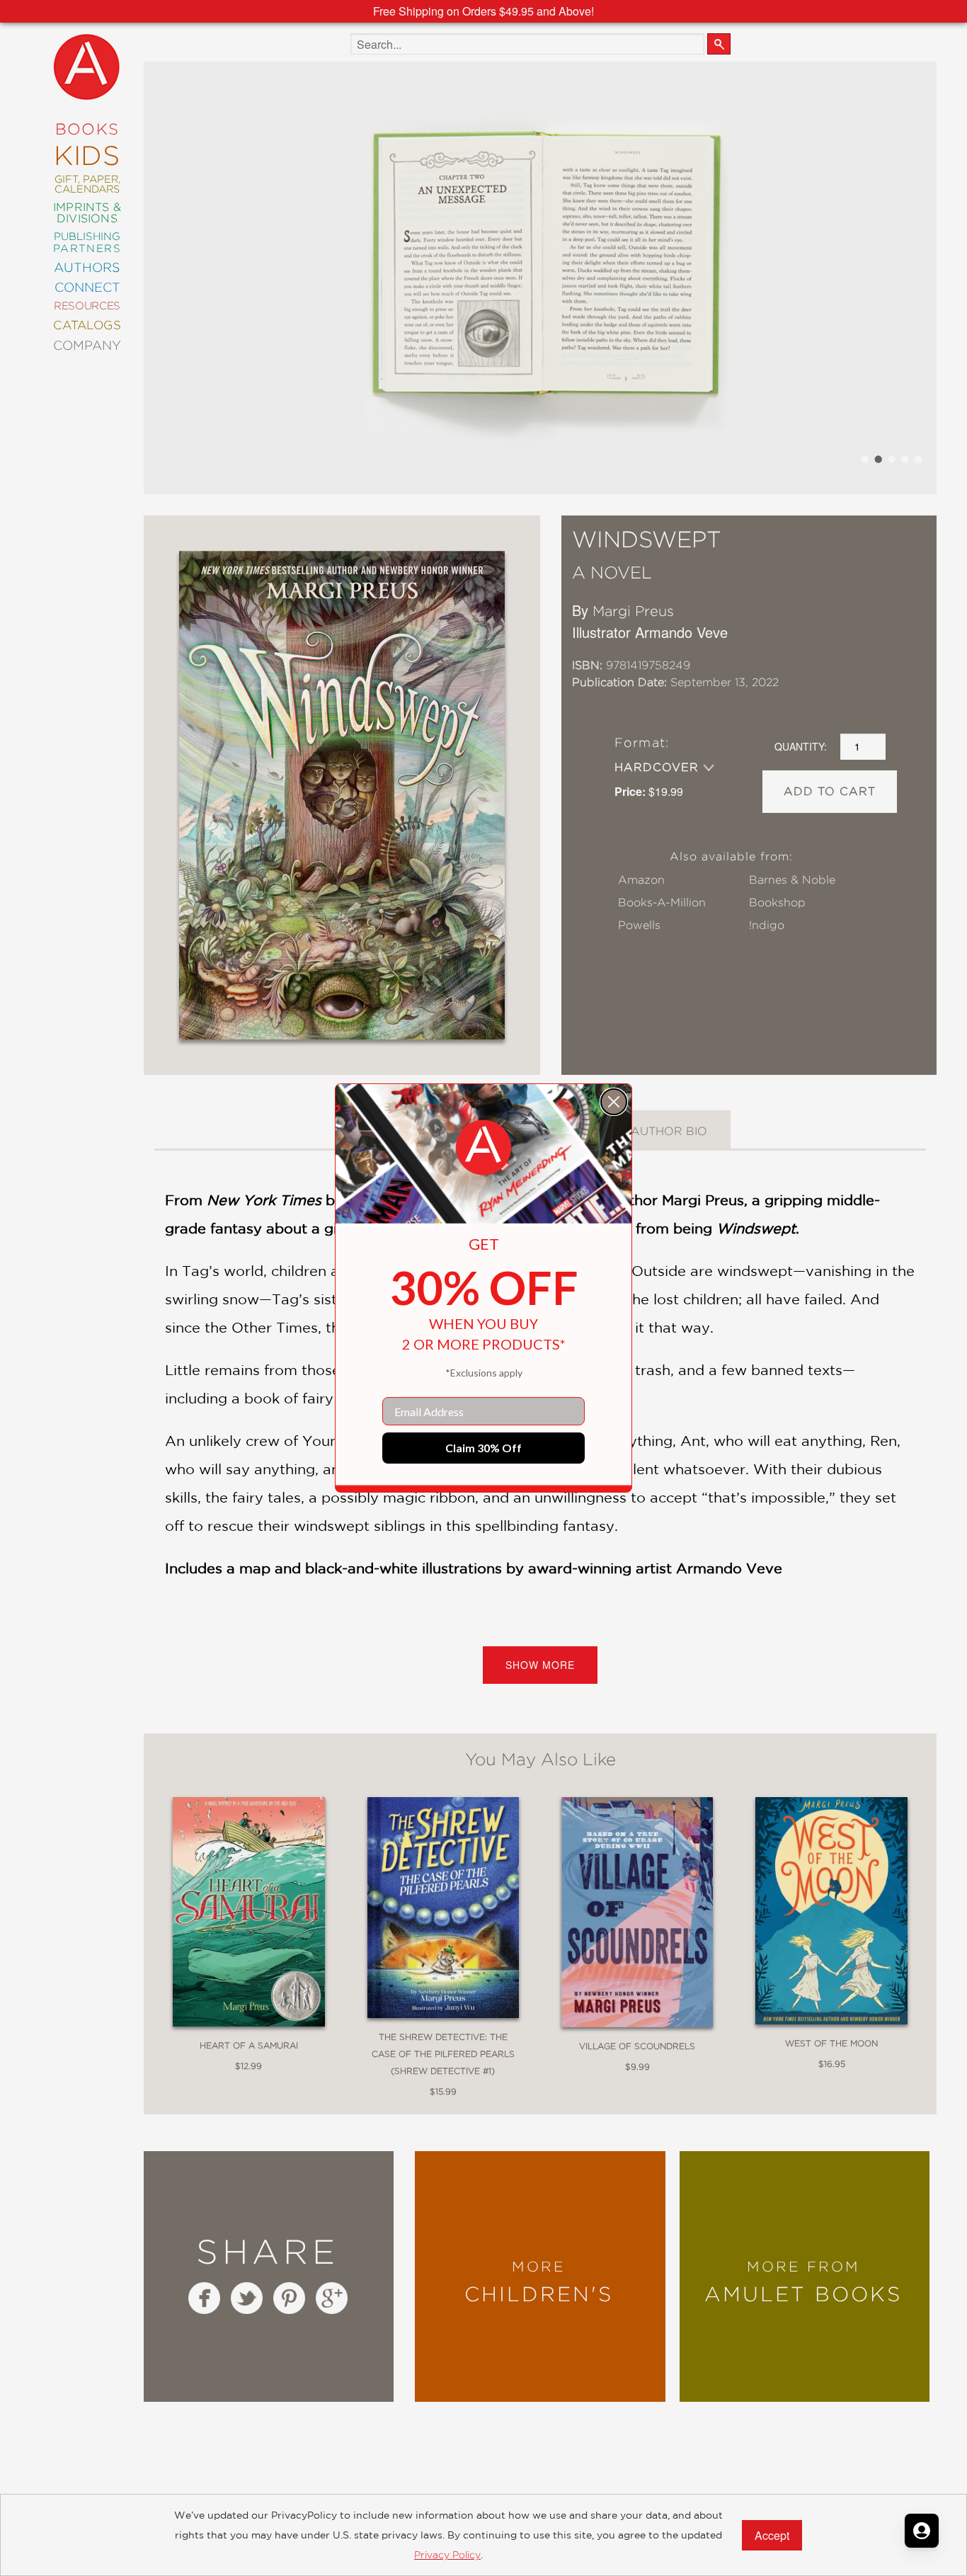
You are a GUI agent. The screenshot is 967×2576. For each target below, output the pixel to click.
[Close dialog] (614, 1102)
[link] (483, 1148)
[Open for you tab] (922, 2531)
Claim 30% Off (483, 1448)
